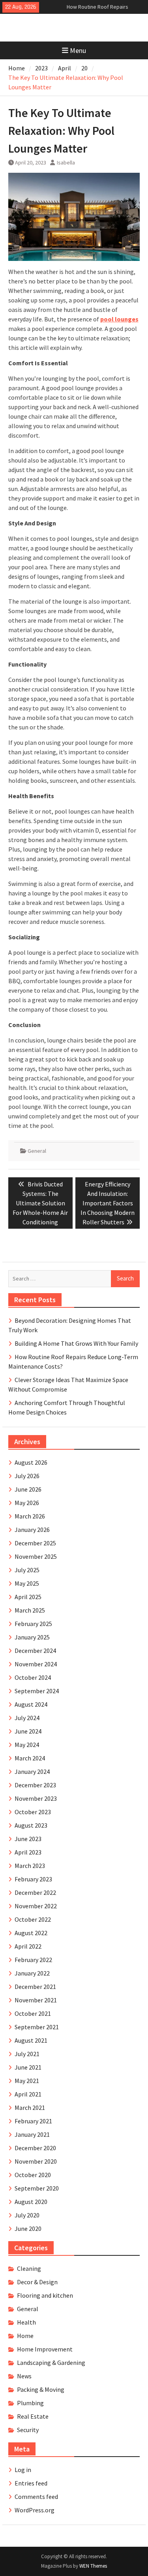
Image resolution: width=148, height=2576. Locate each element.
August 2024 (31, 1704)
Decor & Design (37, 2282)
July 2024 (27, 1718)
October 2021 (33, 2013)
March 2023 (30, 1866)
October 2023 (33, 1812)
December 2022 (35, 1892)
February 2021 (33, 2121)
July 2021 (27, 2054)
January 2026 (32, 1530)
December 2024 (35, 1651)
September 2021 (37, 2027)
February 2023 (33, 1879)
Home (25, 2336)
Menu (78, 50)
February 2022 (33, 1960)
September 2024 (37, 1691)
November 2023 (36, 1798)
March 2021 (30, 2108)
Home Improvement (45, 2349)
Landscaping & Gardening (51, 2363)
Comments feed (36, 2497)
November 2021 (36, 2000)
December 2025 (35, 1543)
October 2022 (33, 1919)
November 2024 (36, 1664)
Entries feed (31, 2483)
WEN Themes (93, 2566)
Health (26, 2322)
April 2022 (28, 1946)
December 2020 (35, 2148)
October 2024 (33, 1677)
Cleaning (29, 2268)
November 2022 (36, 1906)
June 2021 (28, 2067)
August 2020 (31, 2202)
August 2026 (31, 1462)
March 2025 (30, 1610)
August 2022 (31, 1933)
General (37, 1151)
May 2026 (27, 1503)
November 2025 (36, 1556)
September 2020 (37, 2188)
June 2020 (28, 2229)
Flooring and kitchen (45, 2295)
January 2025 (32, 1637)
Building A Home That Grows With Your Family (76, 1343)
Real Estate (33, 2416)
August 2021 (31, 2040)
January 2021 (32, 2134)
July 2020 (27, 2215)
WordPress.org (35, 2510)
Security (28, 2430)
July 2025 (27, 1570)
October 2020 (33, 2175)
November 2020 (36, 2161)
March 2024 (30, 1758)
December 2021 (35, 1987)
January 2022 (32, 1973)
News (24, 2376)
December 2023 (35, 1785)
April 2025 (28, 1597)
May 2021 (27, 2081)
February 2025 (33, 1624)
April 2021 (28, 2094)
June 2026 (28, 1489)
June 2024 (28, 1731)
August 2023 (31, 1825)
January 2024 (32, 1771)
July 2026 (27, 1476)
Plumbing (30, 2403)
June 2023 (28, 1839)
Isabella (66, 162)
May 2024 (27, 1745)
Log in (23, 2470)
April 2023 (28, 1852)
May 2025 (27, 1583)
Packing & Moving (41, 2389)
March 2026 (30, 1516)
